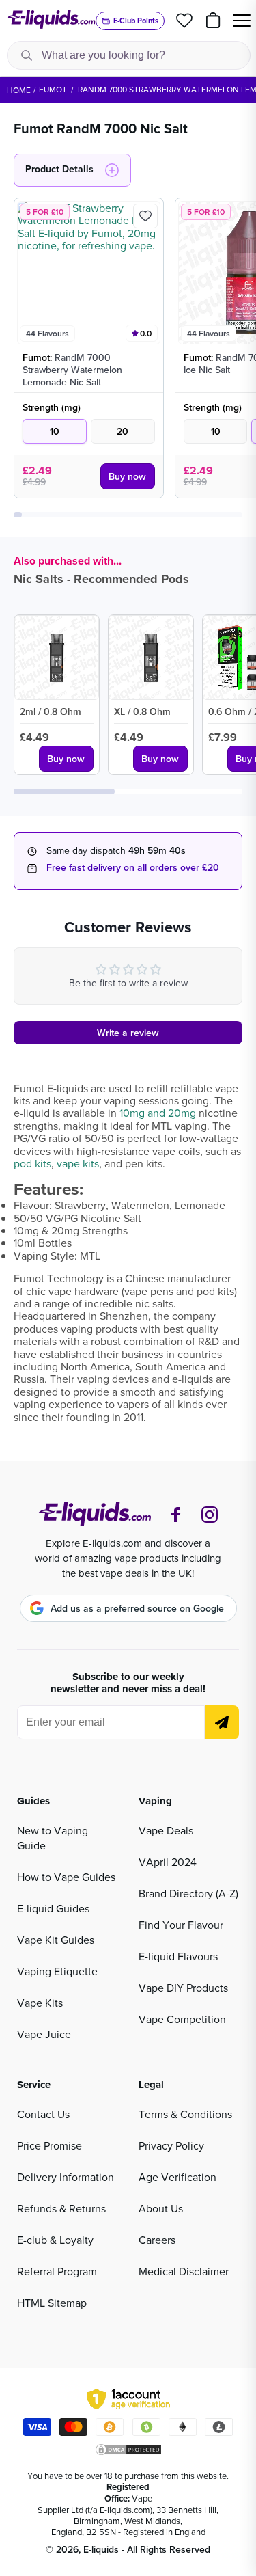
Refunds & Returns (61, 2208)
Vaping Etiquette (57, 1971)
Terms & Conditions (185, 2114)
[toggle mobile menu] (242, 21)
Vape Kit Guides (56, 1940)
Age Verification (177, 2177)
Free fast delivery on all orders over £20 (133, 867)
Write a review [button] (128, 1033)
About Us (161, 2208)
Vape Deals (166, 1830)
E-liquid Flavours (178, 1956)
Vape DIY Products (183, 1988)
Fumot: (37, 357)
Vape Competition (182, 2019)
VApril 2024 (168, 1862)
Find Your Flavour (181, 1925)
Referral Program (57, 2271)
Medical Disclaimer (184, 2271)
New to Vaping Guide (53, 1838)
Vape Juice (44, 2034)
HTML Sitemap (52, 2303)
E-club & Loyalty (55, 2240)
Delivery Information (66, 2177)
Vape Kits (40, 2003)
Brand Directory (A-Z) (188, 1893)
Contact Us (43, 2114)
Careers (157, 2240)
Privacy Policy (171, 2145)
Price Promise (49, 2145)
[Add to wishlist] (145, 216)
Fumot (53, 89)
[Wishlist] (184, 21)
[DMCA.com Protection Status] (128, 2450)
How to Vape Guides (66, 1877)
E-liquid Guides (53, 1908)
